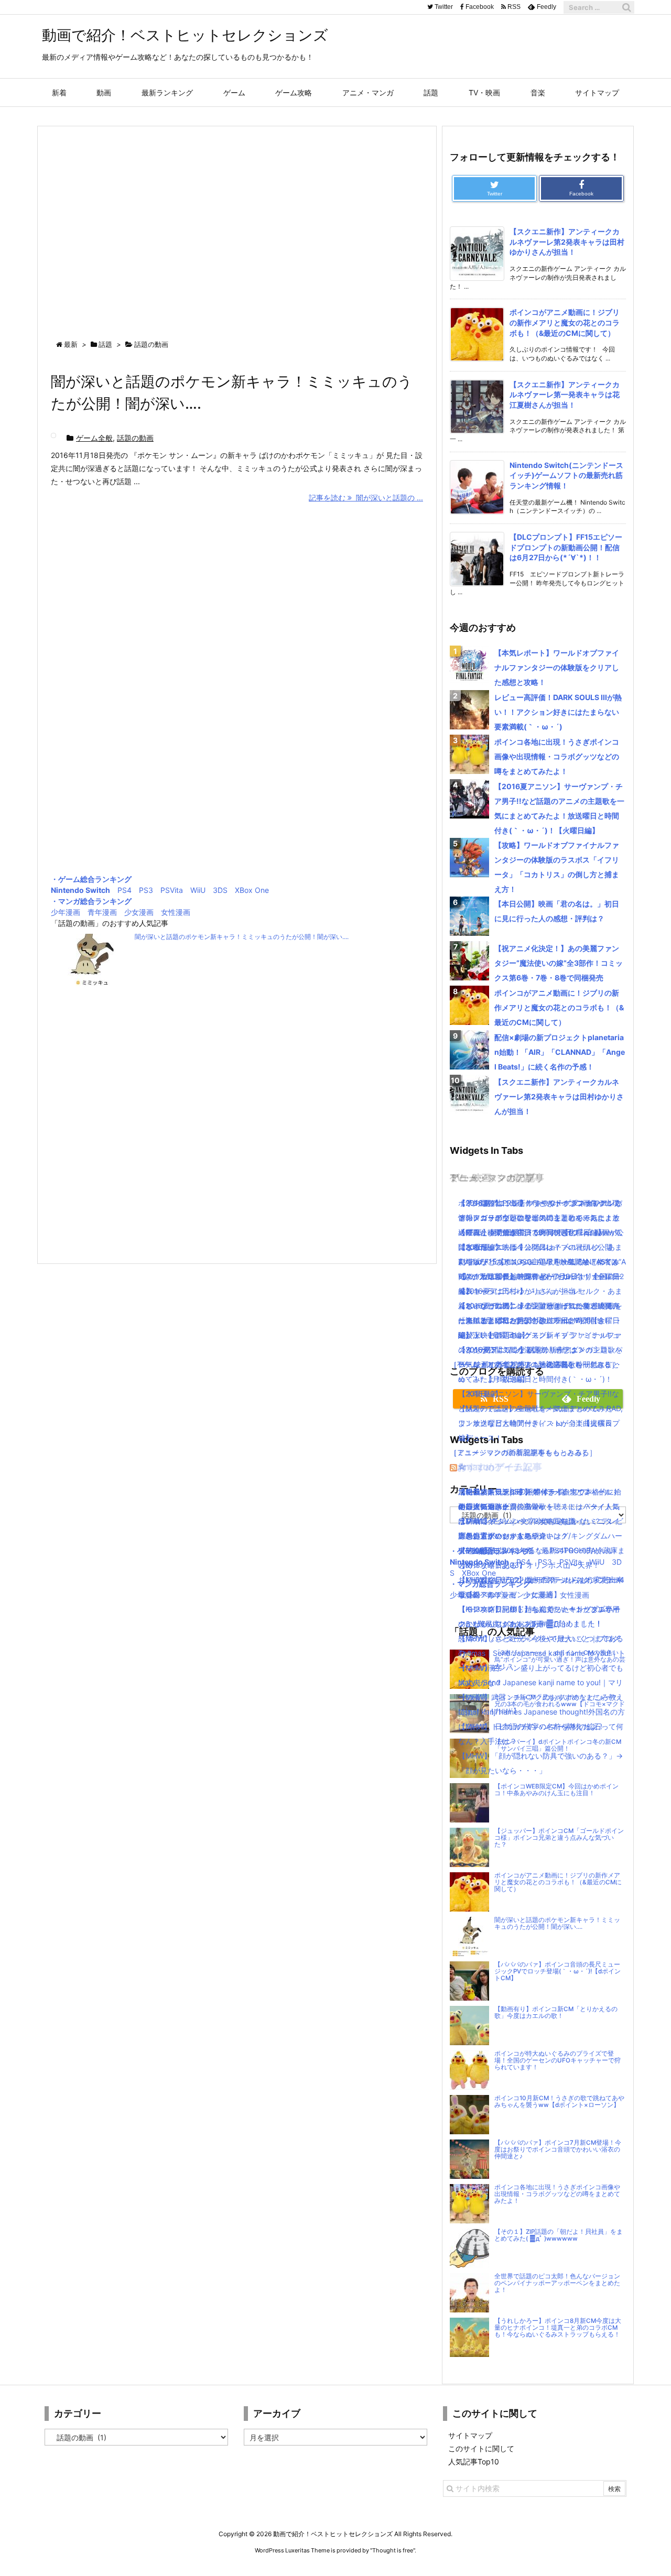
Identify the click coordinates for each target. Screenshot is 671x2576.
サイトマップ (470, 2435)
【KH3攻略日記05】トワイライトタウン (525, 1492)
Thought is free (393, 2550)
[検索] (626, 7)
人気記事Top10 (474, 2462)
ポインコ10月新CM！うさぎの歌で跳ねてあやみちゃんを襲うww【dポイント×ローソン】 (559, 2102)
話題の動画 (135, 438)
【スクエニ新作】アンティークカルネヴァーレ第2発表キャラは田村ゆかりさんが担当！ (567, 242)
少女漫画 (139, 912)
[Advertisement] (237, 223)
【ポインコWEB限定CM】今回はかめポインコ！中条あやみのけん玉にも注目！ (556, 1790)
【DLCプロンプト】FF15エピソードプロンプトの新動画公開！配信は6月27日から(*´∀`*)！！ (566, 547)
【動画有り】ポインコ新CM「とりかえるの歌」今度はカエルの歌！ (556, 2012)
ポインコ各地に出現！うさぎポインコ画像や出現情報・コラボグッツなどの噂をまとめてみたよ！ (557, 756)
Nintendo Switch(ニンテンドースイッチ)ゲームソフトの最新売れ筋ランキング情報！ (566, 475)
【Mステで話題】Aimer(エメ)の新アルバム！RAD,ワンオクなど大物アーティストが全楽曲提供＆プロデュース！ (540, 1423)
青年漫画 (102, 912)
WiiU (198, 890)
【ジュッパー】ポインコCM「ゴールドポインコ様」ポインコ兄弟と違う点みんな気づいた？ (559, 1838)
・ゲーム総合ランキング (91, 879)
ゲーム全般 (94, 438)
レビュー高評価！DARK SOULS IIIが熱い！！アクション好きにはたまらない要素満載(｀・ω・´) (558, 712)
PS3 (146, 890)
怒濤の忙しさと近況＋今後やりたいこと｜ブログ (539, 1638)
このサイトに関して (481, 2448)
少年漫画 (66, 912)
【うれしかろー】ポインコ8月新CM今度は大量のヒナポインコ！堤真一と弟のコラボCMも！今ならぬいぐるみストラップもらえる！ (558, 2328)
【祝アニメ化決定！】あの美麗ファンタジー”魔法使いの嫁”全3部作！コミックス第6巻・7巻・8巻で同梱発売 (559, 963)
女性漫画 (176, 912)
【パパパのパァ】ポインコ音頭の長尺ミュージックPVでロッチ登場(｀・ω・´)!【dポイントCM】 (558, 1971)
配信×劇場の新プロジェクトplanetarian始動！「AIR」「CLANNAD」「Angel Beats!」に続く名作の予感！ (560, 1052)
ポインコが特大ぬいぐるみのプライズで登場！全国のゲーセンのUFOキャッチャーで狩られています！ (558, 2060)
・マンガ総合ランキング (91, 901)
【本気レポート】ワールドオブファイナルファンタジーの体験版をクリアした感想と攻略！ (557, 667)
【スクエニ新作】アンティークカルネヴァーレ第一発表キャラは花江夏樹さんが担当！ (565, 395)
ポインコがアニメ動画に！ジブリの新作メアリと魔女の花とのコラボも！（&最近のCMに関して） (565, 322)
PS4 (125, 890)
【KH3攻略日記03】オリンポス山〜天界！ (529, 1565)
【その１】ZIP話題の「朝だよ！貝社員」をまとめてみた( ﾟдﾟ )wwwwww (559, 2235)
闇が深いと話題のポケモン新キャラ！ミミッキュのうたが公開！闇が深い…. (242, 937)
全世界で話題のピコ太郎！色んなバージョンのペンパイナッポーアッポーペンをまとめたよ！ (557, 2283)
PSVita (172, 890)
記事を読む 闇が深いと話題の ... (366, 498)
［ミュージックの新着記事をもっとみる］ (520, 1452)
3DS (220, 890)
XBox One (252, 890)
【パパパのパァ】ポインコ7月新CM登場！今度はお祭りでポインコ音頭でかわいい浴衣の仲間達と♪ (558, 2149)
